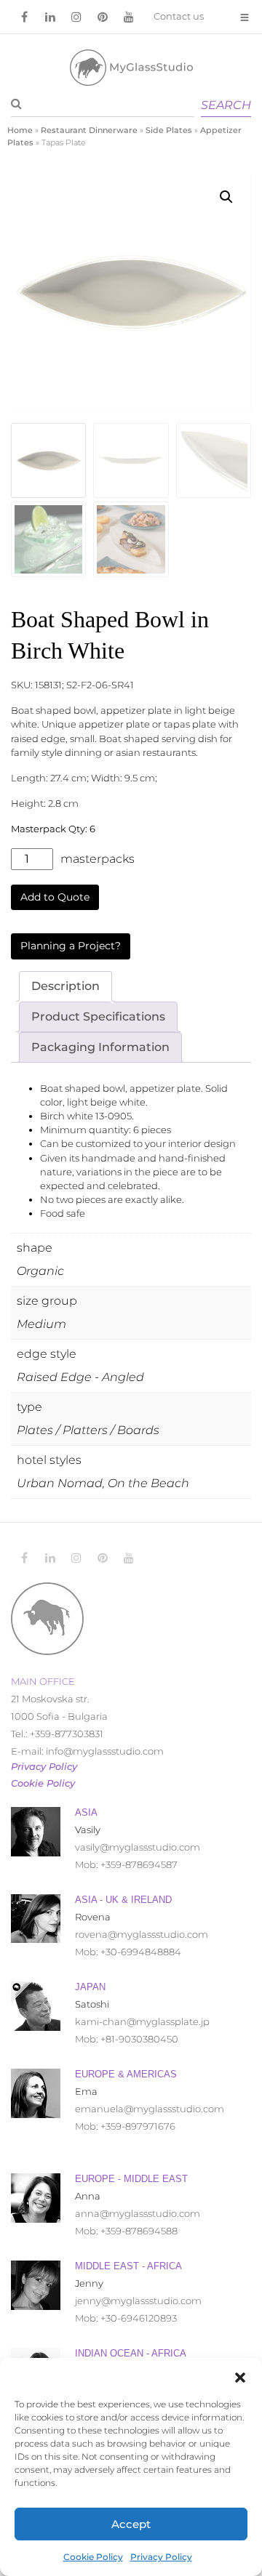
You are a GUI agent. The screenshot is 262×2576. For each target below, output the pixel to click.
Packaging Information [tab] (100, 1047)
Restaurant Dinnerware (89, 130)
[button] (240, 2376)
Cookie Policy (93, 2557)
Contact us (179, 16)
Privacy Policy (161, 2557)
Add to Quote (55, 897)
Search (226, 105)
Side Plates (169, 130)
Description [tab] (65, 986)
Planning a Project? (71, 946)
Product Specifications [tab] (98, 1017)
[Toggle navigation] (245, 17)
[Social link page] (24, 17)
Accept (131, 2524)
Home (20, 130)
